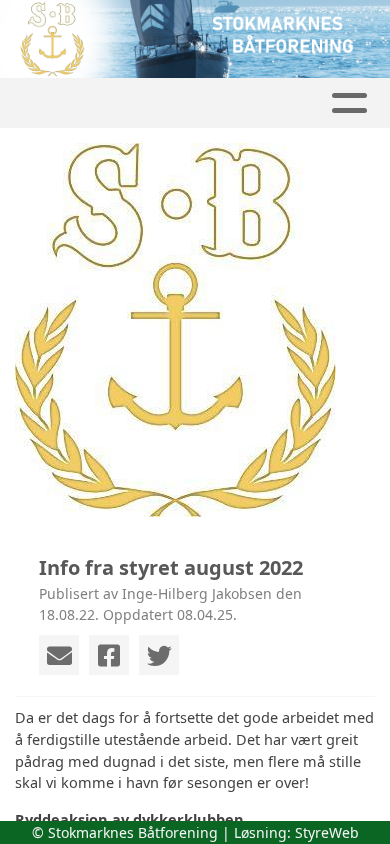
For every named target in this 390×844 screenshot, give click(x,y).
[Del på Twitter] (159, 655)
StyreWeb (327, 832)
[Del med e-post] (59, 655)
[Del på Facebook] (109, 655)
